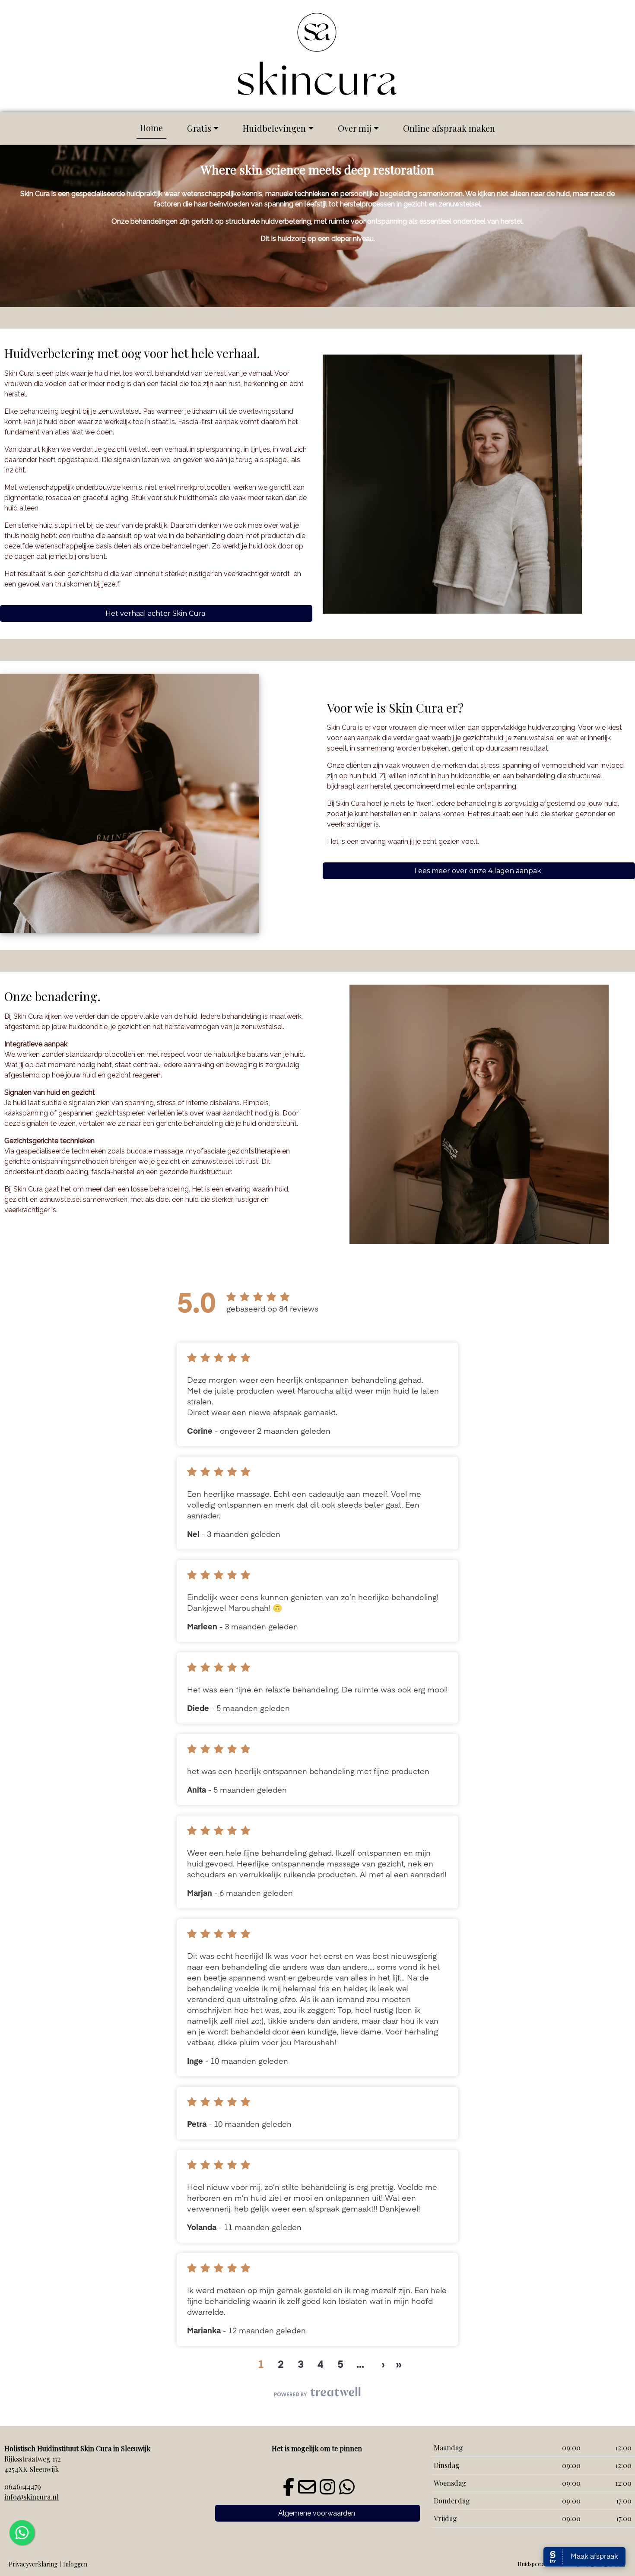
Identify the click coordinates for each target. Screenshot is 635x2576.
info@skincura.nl (32, 2497)
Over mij (355, 128)
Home (151, 128)
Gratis (199, 128)
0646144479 (23, 2486)
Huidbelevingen (274, 128)
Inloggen (75, 2564)
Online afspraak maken (449, 128)
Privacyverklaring (33, 2564)
